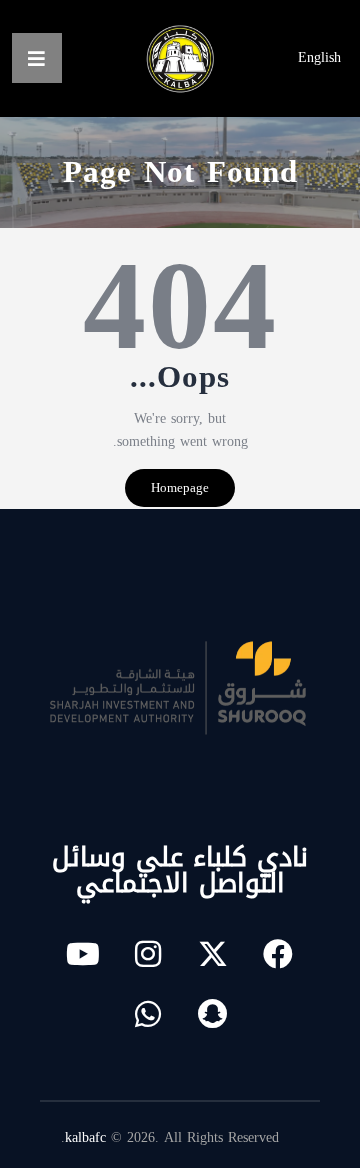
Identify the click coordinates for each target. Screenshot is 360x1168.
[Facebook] (278, 954)
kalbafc (85, 1137)
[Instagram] (148, 954)
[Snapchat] (213, 1014)
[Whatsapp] (148, 1014)
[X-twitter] (213, 954)
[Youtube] (83, 954)
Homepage (180, 487)
